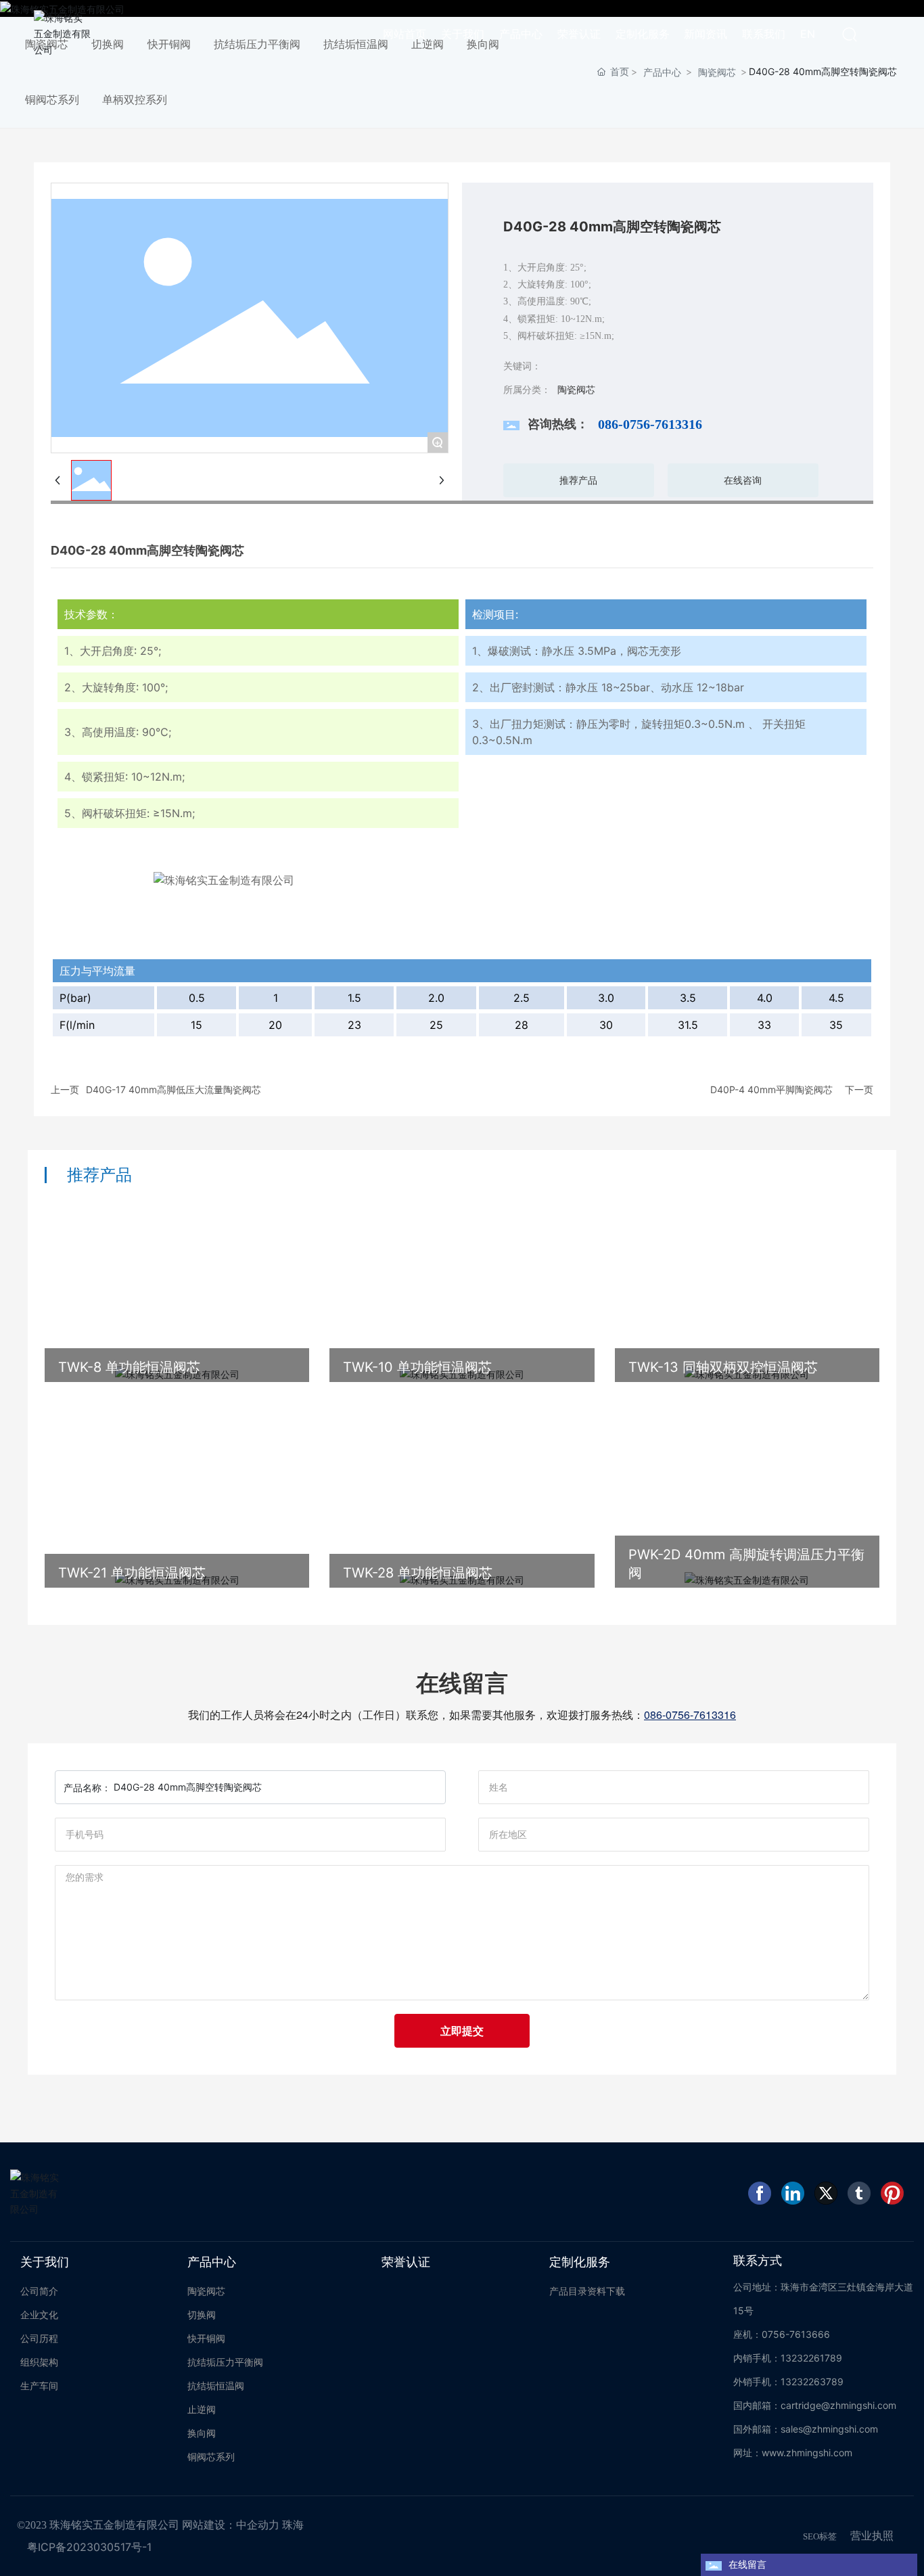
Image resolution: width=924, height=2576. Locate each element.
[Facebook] (760, 2193)
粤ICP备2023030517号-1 (89, 2547)
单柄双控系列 (135, 99)
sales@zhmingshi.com (829, 2429)
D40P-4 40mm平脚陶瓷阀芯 (771, 1089)
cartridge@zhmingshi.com (838, 2405)
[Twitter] (826, 2193)
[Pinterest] (892, 2193)
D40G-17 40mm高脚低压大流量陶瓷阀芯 (174, 1089)
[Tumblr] (859, 2193)
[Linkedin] (793, 2193)
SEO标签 (820, 2536)
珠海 (293, 2525)
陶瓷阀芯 (717, 72)
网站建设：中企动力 (231, 2525)
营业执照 (872, 2535)
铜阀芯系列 (52, 99)
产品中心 (662, 72)
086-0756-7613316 (650, 424)
